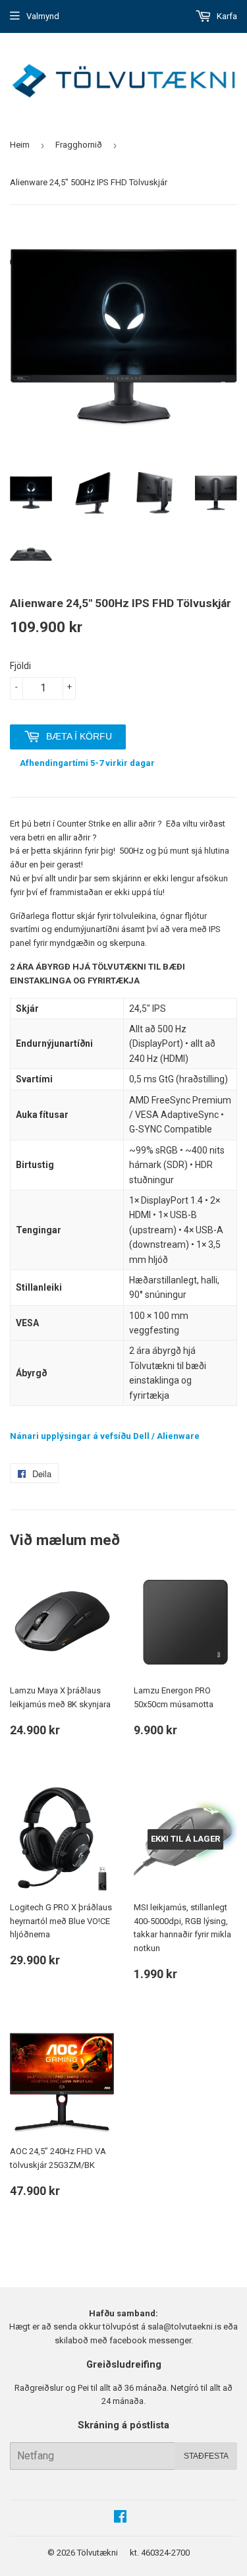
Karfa (226, 16)
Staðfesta (206, 2456)
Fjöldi (20, 666)
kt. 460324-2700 (160, 2553)
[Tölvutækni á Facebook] (120, 2518)
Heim (20, 145)
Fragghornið (79, 145)
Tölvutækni (97, 2553)
